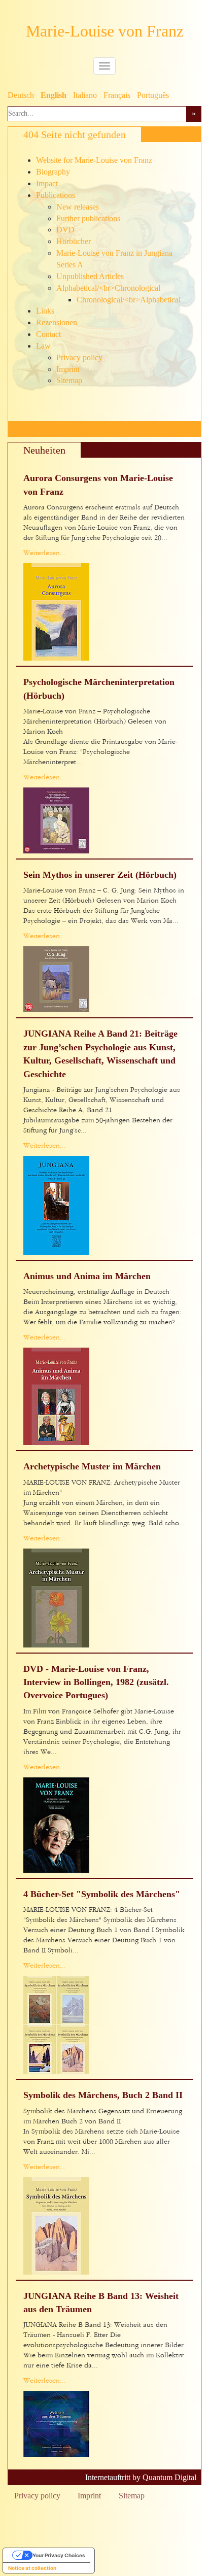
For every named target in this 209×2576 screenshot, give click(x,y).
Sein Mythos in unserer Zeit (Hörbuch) (100, 875)
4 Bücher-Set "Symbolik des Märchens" (102, 1894)
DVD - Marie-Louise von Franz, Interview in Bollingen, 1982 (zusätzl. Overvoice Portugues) (96, 1682)
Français (117, 95)
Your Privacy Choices (59, 2555)
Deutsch (21, 95)
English (54, 95)
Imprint (89, 2496)
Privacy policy (37, 2496)
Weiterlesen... (45, 553)
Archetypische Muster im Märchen (92, 1466)
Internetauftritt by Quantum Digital (141, 2477)
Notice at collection (32, 2568)
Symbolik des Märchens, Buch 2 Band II (103, 2095)
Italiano (85, 95)
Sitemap (132, 2496)
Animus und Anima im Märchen (87, 1276)
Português (153, 95)
